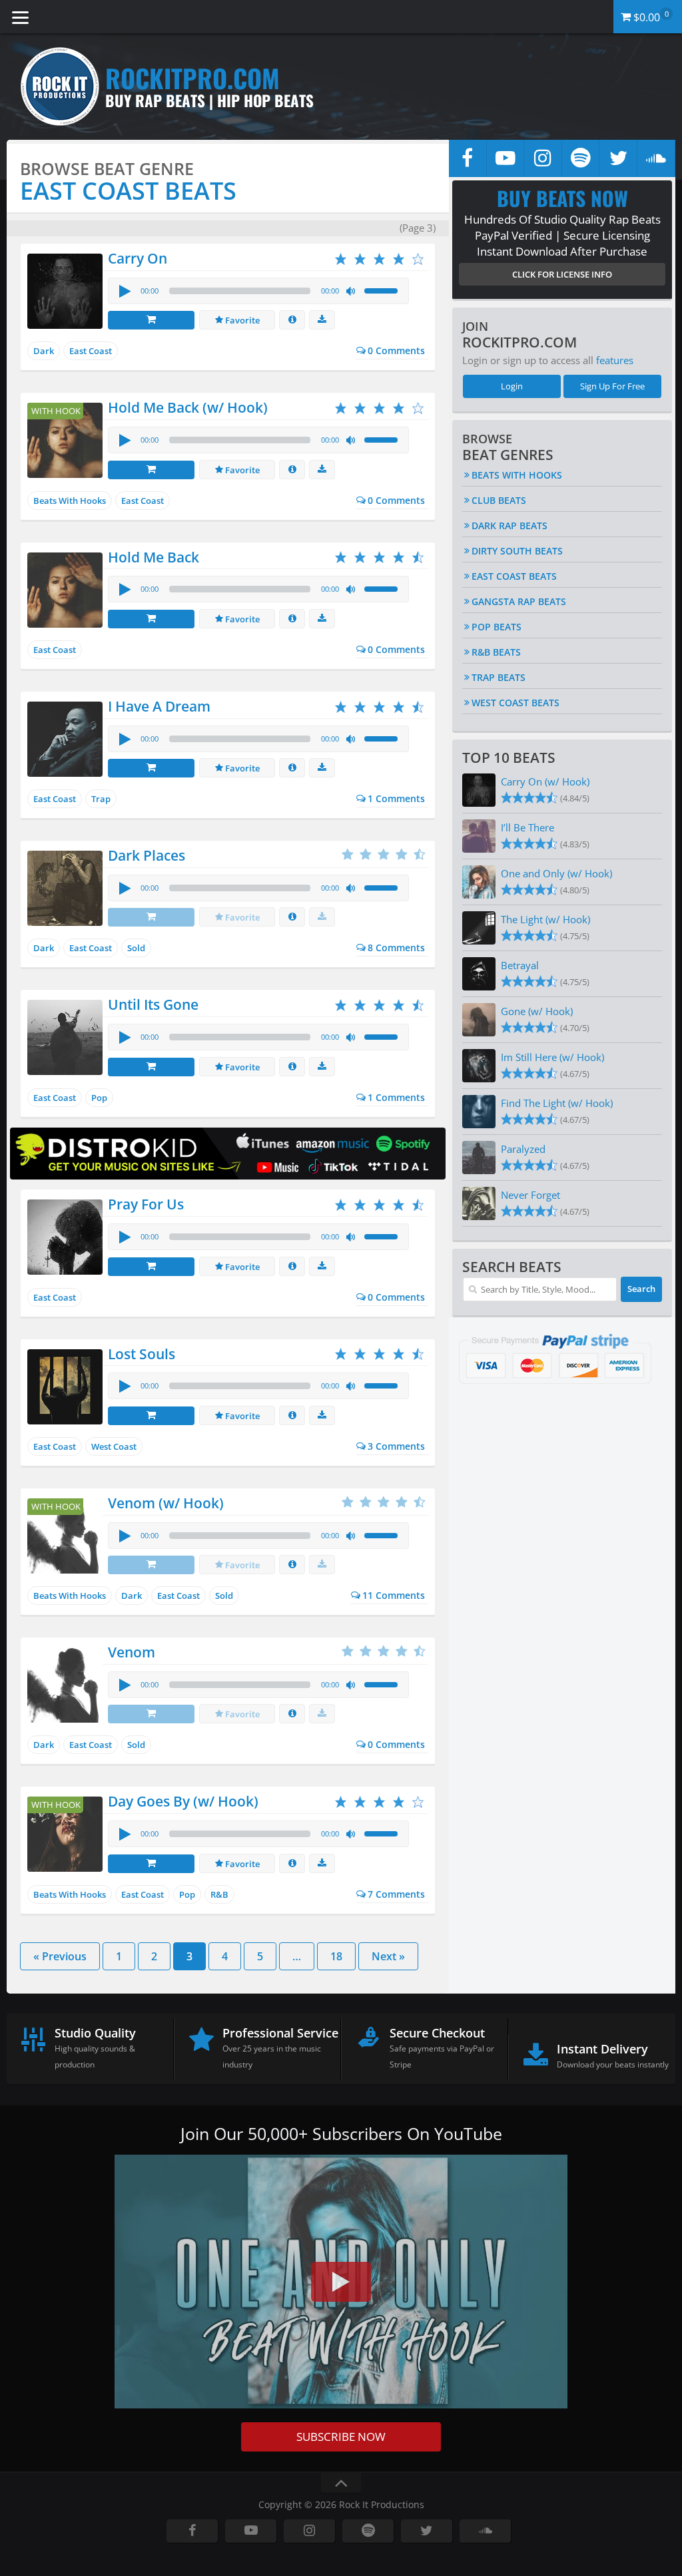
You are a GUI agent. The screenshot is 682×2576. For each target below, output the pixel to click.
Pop (99, 1098)
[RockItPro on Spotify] (581, 158)
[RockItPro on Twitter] (618, 158)
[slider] (383, 290)
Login (512, 386)
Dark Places (147, 855)
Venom (132, 1652)
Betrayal (520, 965)
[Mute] (352, 292)
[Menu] (20, 17)
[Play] (124, 291)
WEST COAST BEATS (515, 703)
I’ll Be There (527, 827)
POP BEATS (497, 627)
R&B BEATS (496, 652)
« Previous (60, 1956)
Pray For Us (146, 1204)
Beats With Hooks (70, 501)
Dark (44, 351)
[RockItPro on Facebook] (468, 158)
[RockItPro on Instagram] (543, 158)
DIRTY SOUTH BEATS (517, 551)
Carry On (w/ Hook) (545, 781)
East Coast (91, 351)
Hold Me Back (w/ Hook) (188, 407)
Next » (388, 1956)
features (615, 360)
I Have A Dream (159, 706)
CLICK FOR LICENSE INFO (562, 274)
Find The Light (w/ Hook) (557, 1103)
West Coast (114, 1446)
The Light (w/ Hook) (545, 919)
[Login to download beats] (322, 320)
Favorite (241, 320)
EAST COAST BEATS (514, 576)
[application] (258, 291)
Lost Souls (142, 1354)
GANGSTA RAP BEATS (519, 601)
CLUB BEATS (499, 500)
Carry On (138, 258)
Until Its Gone (153, 1004)
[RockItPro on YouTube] (506, 158)
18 (336, 1956)
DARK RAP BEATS (510, 526)
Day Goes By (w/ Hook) (183, 1801)
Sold (136, 948)
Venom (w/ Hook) (166, 1503)
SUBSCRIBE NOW (341, 2437)
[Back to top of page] (341, 2483)
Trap (101, 799)
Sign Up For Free (612, 386)
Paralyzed (523, 1149)
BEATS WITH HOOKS (517, 475)
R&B (219, 1894)
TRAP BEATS (499, 677)
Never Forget (530, 1195)
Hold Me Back (154, 557)
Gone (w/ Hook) (537, 1011)
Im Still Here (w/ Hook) (552, 1057)
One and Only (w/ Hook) (556, 873)
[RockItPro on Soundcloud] (656, 158)
